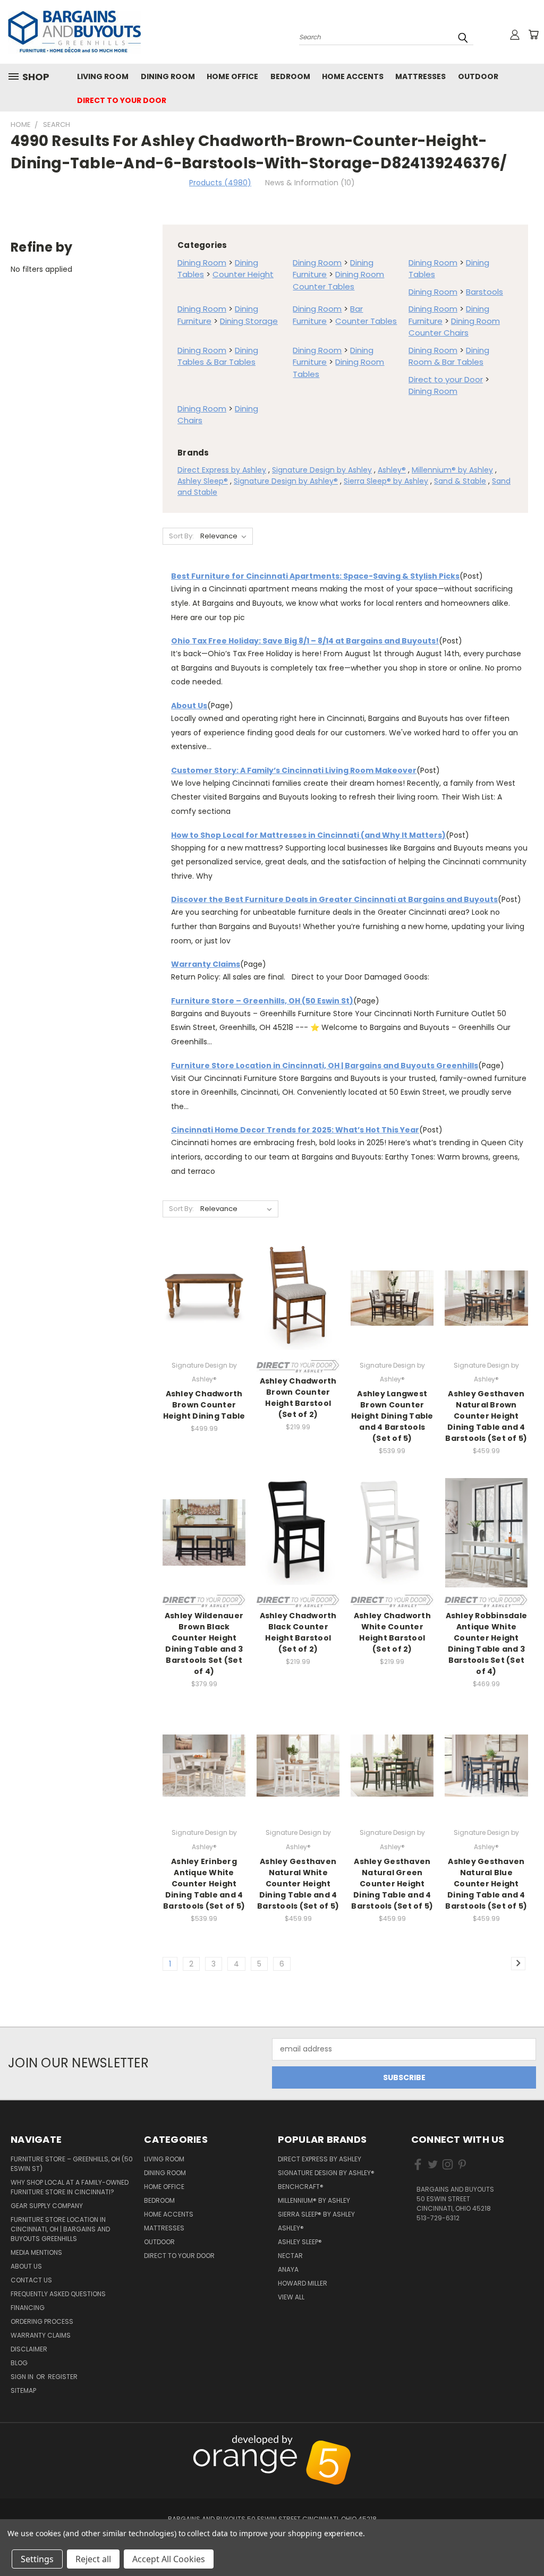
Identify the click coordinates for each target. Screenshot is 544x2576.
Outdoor (478, 76)
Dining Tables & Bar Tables (218, 356)
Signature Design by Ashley (322, 470)
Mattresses (420, 76)
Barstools (484, 292)
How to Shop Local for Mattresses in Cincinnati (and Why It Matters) (308, 835)
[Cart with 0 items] (533, 35)
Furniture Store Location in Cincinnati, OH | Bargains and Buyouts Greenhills (325, 1066)
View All (291, 2297)
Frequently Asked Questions (58, 2294)
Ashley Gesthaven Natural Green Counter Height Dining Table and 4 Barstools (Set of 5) (392, 1884)
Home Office (232, 76)
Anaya (288, 2269)
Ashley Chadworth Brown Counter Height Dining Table (204, 1405)
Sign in (23, 2377)
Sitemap (23, 2390)
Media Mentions (36, 2252)
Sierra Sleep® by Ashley (386, 481)
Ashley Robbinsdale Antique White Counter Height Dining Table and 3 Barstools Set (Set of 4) (487, 1643)
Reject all (93, 2559)
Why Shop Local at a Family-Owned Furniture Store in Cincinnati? (70, 2187)
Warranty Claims (206, 964)
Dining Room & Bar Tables (449, 356)
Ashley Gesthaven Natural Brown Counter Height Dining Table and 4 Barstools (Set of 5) (486, 1416)
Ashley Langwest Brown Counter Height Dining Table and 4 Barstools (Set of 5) (392, 1416)
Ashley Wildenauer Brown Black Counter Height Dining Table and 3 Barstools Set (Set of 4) (204, 1643)
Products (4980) (220, 183)
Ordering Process (42, 2321)
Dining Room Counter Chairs (454, 327)
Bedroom (290, 76)
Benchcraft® (301, 2187)
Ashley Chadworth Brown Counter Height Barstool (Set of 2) (298, 1398)
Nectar (290, 2256)
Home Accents (353, 76)
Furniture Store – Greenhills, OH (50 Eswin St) (262, 1001)
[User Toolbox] (515, 35)
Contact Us (31, 2280)
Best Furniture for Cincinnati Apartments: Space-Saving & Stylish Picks (315, 576)
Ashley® (392, 470)
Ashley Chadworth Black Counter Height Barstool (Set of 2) (298, 1632)
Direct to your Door (122, 100)
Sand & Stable (460, 481)
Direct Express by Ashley (222, 470)
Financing (28, 2308)
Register (63, 2377)
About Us (189, 706)
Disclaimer (29, 2349)
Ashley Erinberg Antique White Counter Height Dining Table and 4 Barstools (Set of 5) (204, 1884)
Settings (37, 2559)
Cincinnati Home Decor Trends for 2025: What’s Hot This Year (295, 1130)
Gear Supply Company (47, 2206)
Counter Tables (366, 321)
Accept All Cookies (169, 2559)
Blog (19, 2363)
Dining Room (168, 76)
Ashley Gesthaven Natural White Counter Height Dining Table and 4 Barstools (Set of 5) (298, 1884)
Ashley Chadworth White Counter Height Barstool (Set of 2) (392, 1632)
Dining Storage (249, 321)
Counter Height (243, 274)
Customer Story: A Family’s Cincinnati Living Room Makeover (294, 770)
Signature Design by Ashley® (286, 481)
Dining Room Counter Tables (338, 280)
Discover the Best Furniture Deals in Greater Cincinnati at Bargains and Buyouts (334, 899)
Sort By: (181, 536)
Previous (530, 2441)
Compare (201, 1307)
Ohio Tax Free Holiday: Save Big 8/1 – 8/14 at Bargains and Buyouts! (305, 641)
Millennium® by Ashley (452, 470)
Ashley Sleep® (203, 481)
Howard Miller (303, 2283)
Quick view (204, 1286)
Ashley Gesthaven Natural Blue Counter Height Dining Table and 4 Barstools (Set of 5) (486, 1884)
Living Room (103, 76)
